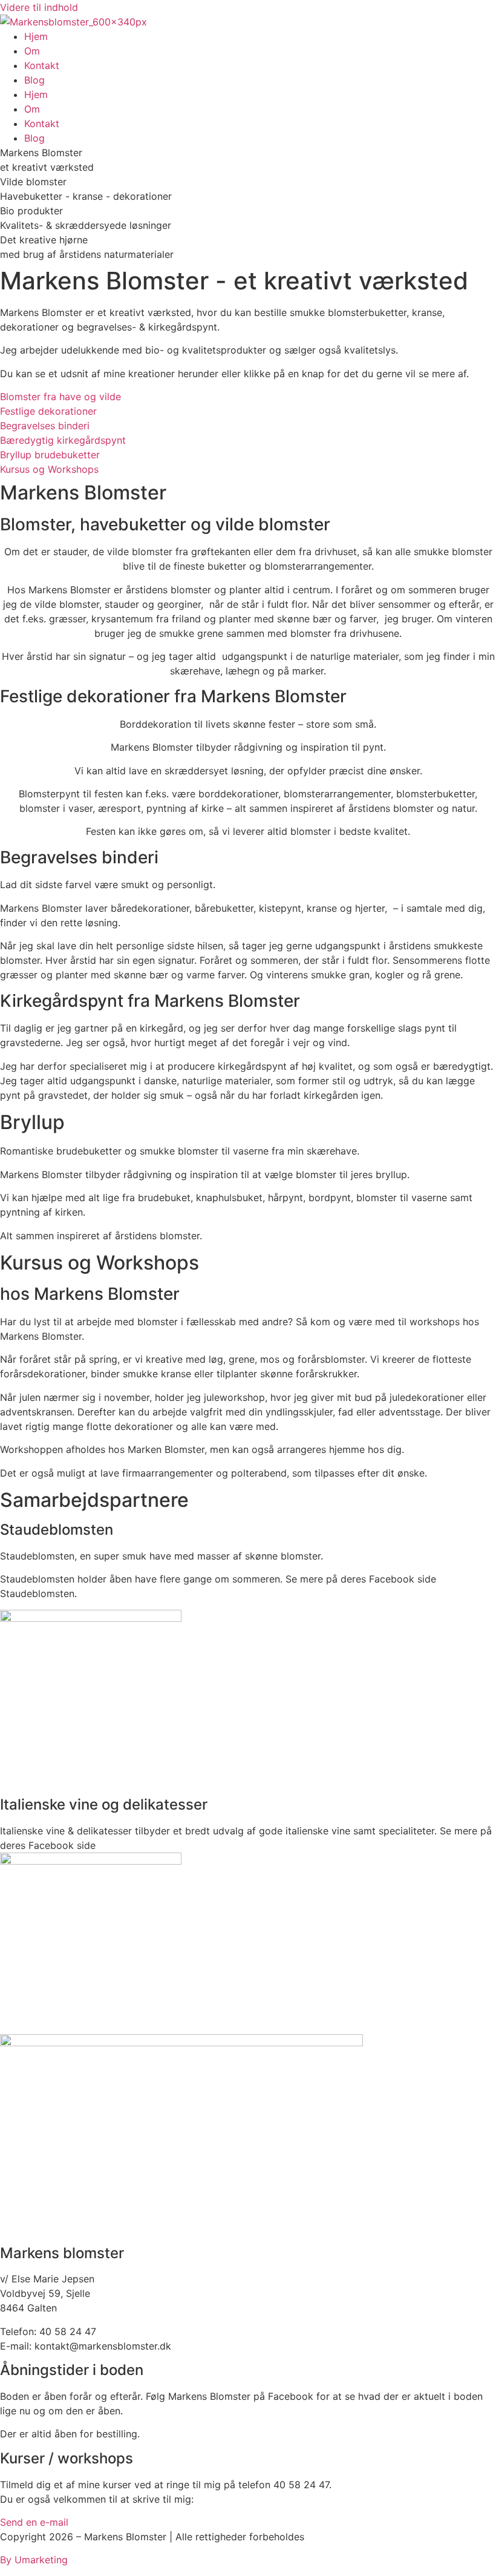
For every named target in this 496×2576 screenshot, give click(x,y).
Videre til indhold (39, 7)
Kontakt (42, 65)
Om (32, 51)
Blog (34, 80)
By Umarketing (34, 2560)
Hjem (36, 36)
